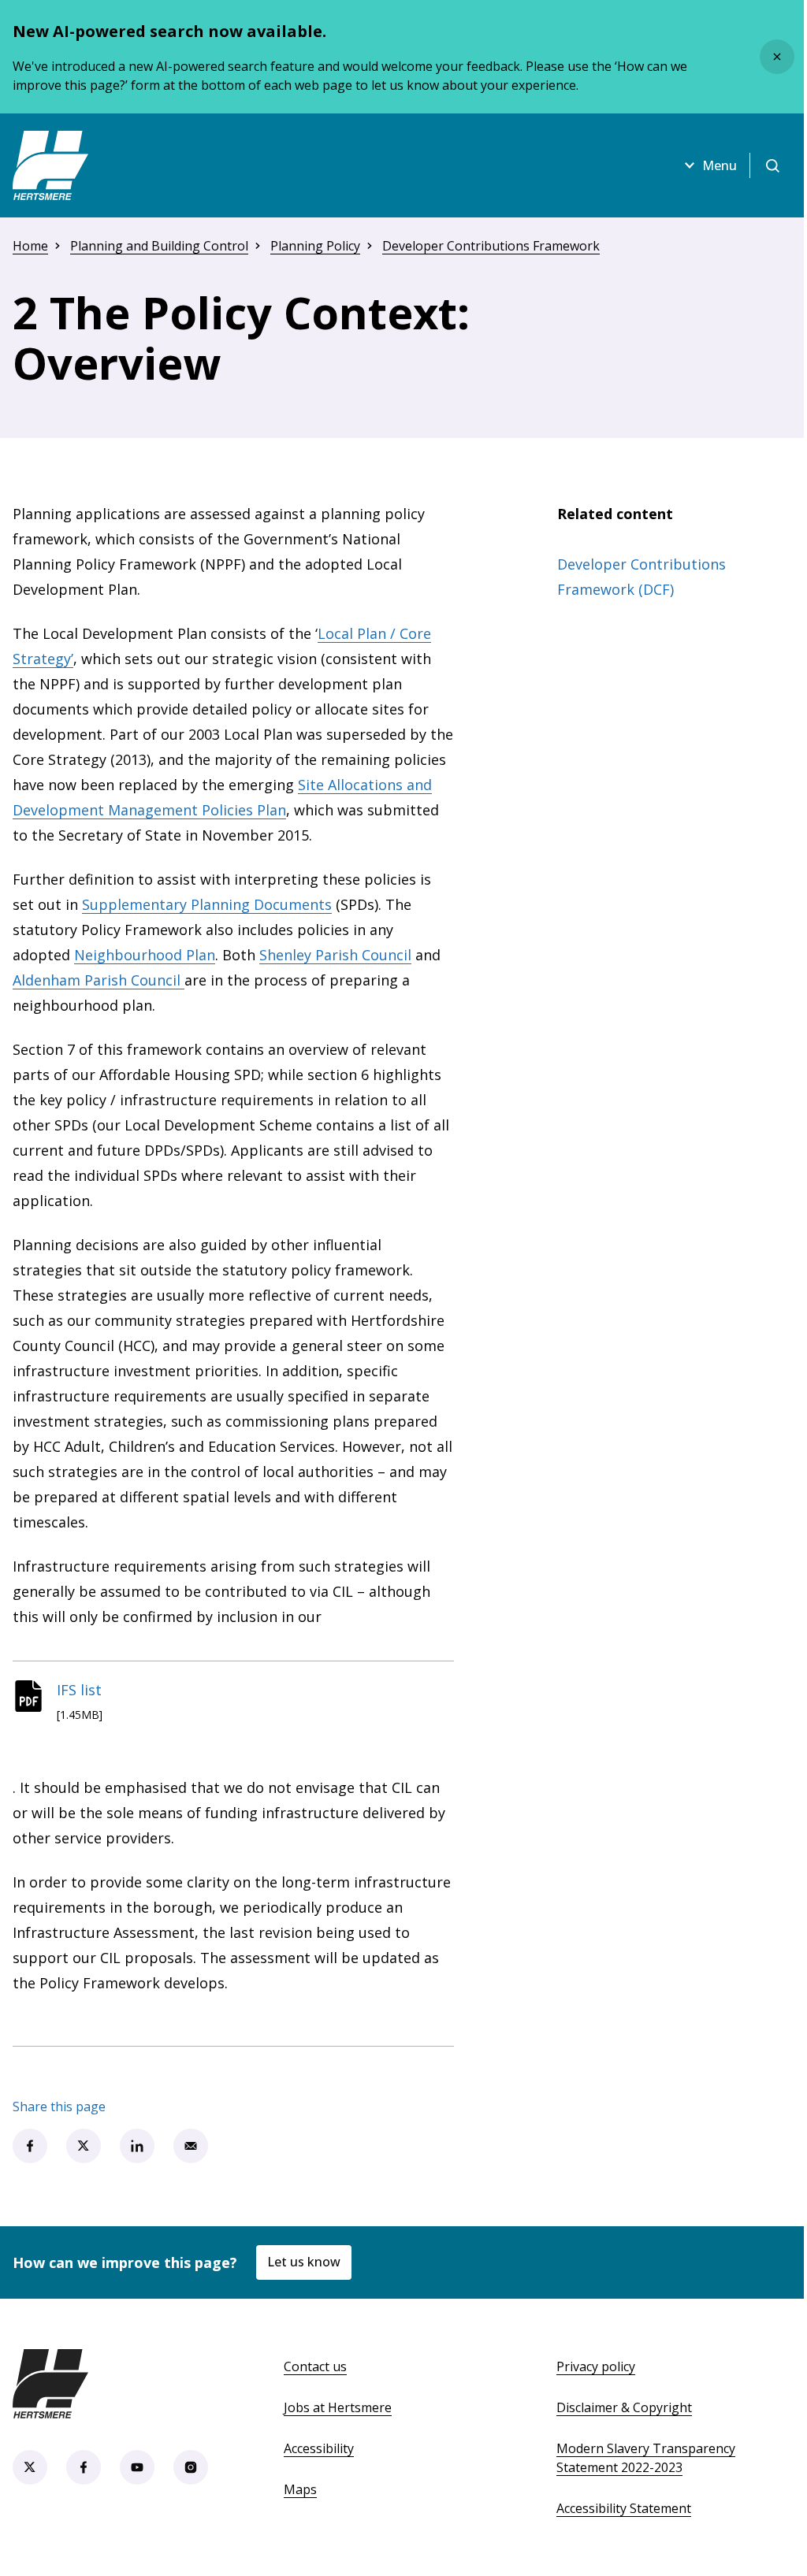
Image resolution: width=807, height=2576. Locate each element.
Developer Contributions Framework (491, 246)
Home (30, 246)
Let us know (304, 2262)
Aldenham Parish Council (99, 980)
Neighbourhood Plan (145, 955)
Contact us (315, 2366)
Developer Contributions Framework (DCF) (642, 577)
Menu (720, 165)
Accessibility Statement (624, 2508)
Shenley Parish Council (335, 955)
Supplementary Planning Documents (207, 904)
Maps (300, 2489)
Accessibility (319, 2448)
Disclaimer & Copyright (624, 2407)
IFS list (80, 1690)
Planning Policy (315, 246)
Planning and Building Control (159, 246)
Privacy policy (596, 2366)
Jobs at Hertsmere (338, 2407)
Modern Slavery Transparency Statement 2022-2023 (646, 2458)
